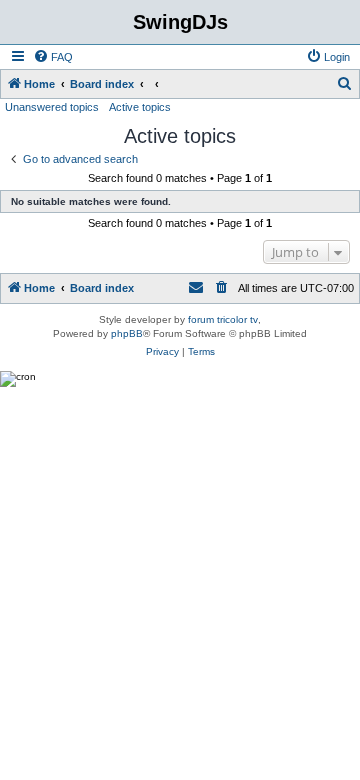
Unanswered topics (52, 107)
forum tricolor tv (223, 319)
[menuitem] (53, 57)
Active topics (140, 107)
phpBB (127, 333)
